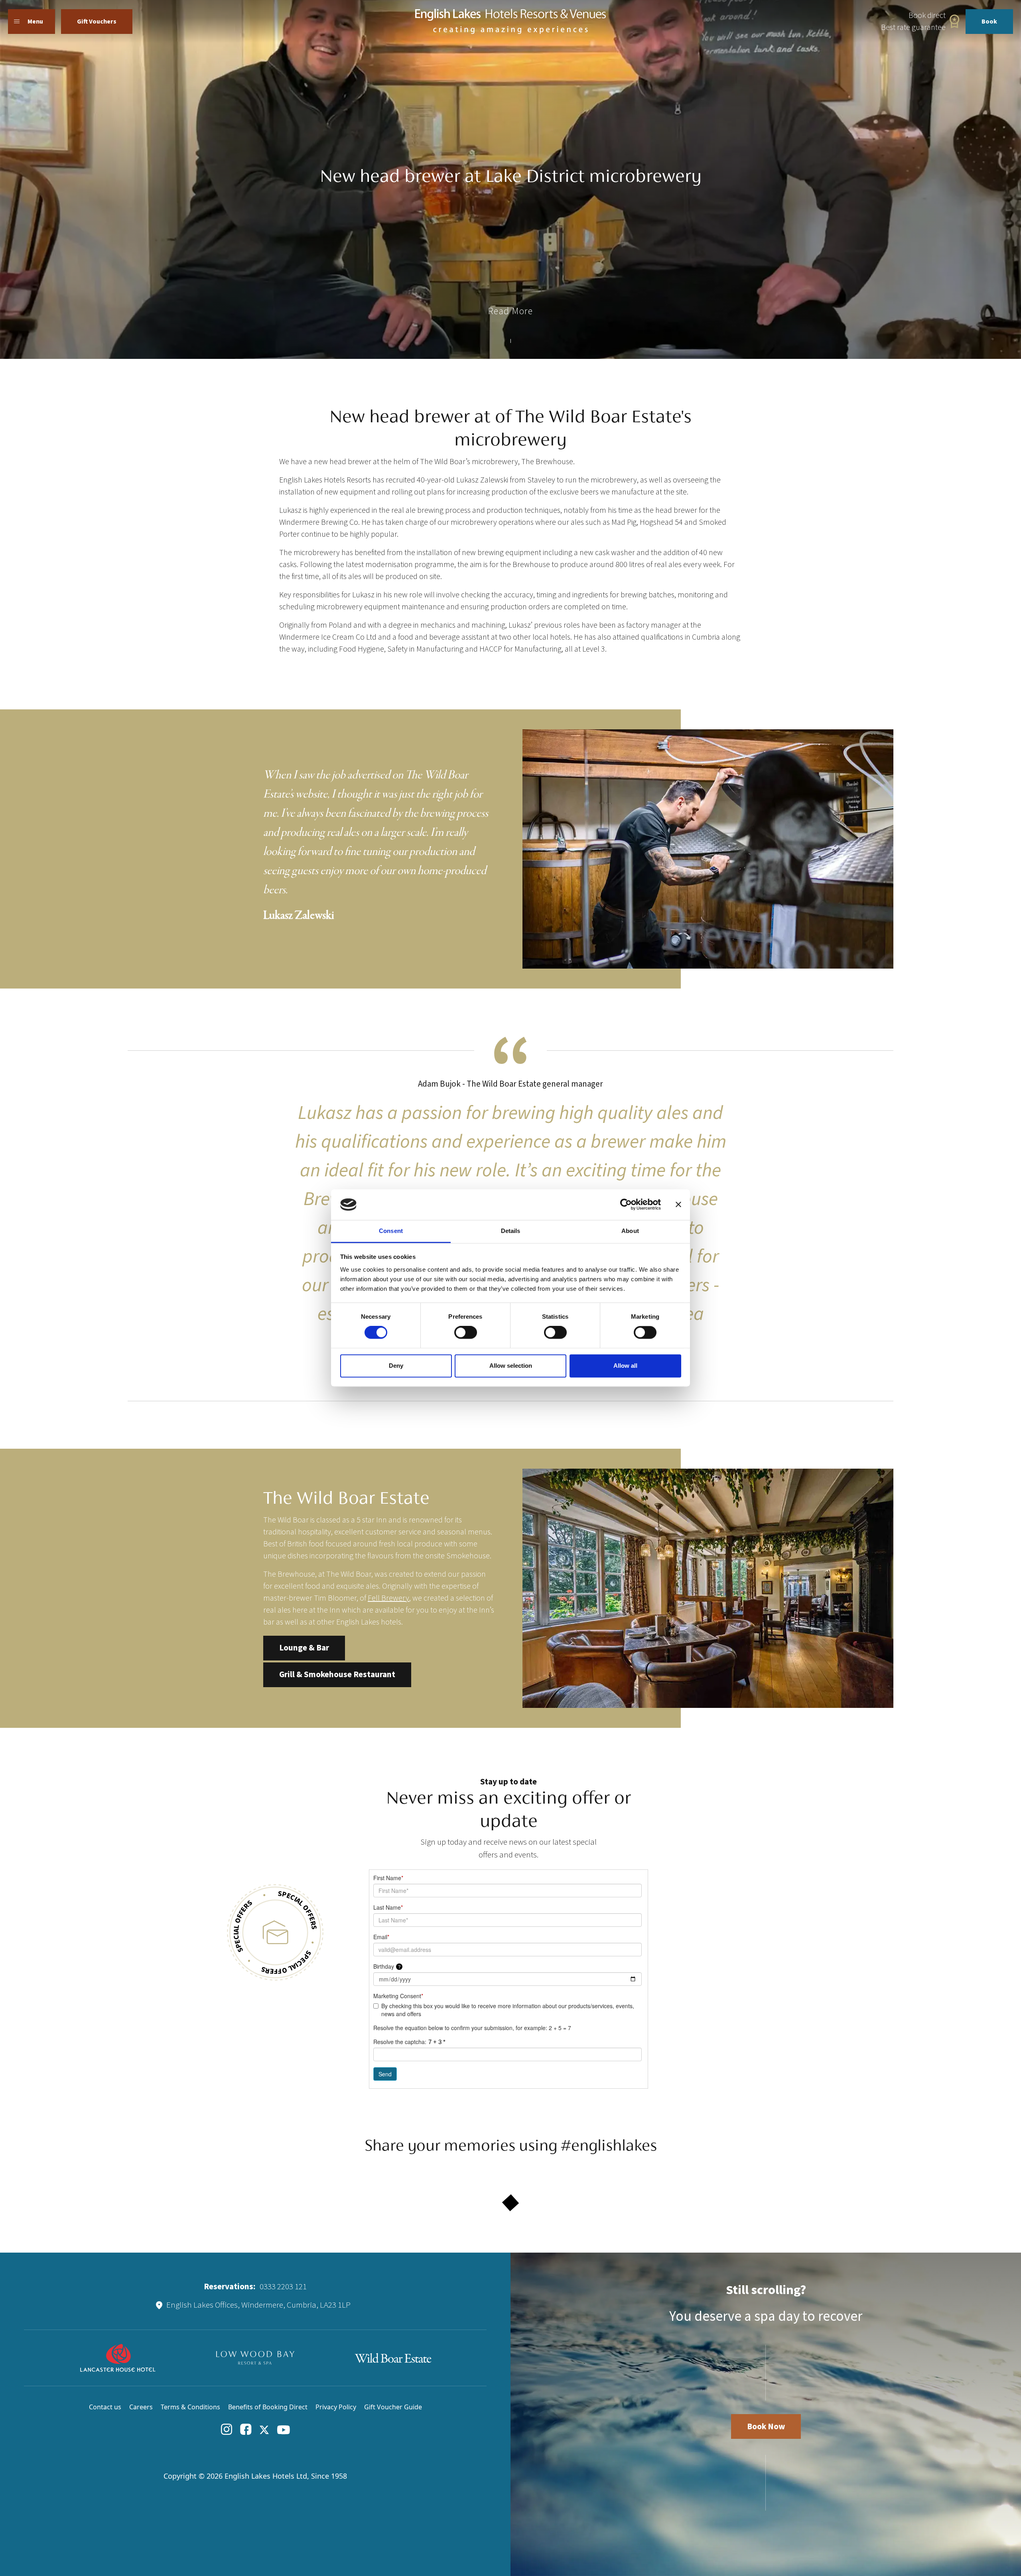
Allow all (625, 1366)
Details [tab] (511, 1231)
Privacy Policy (336, 2407)
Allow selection (511, 1366)
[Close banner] (678, 1205)
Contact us (105, 2407)
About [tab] (630, 1231)
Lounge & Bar (304, 1648)
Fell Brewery (388, 1598)
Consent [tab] (391, 1231)
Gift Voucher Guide (393, 2407)
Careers (141, 2407)
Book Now (766, 2426)
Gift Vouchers (97, 22)
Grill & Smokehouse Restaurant (337, 1674)
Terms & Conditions (190, 2407)
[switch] (466, 1333)
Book (989, 22)
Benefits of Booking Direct (268, 2407)
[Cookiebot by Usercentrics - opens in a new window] (626, 1205)
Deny (396, 1366)
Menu (35, 22)
